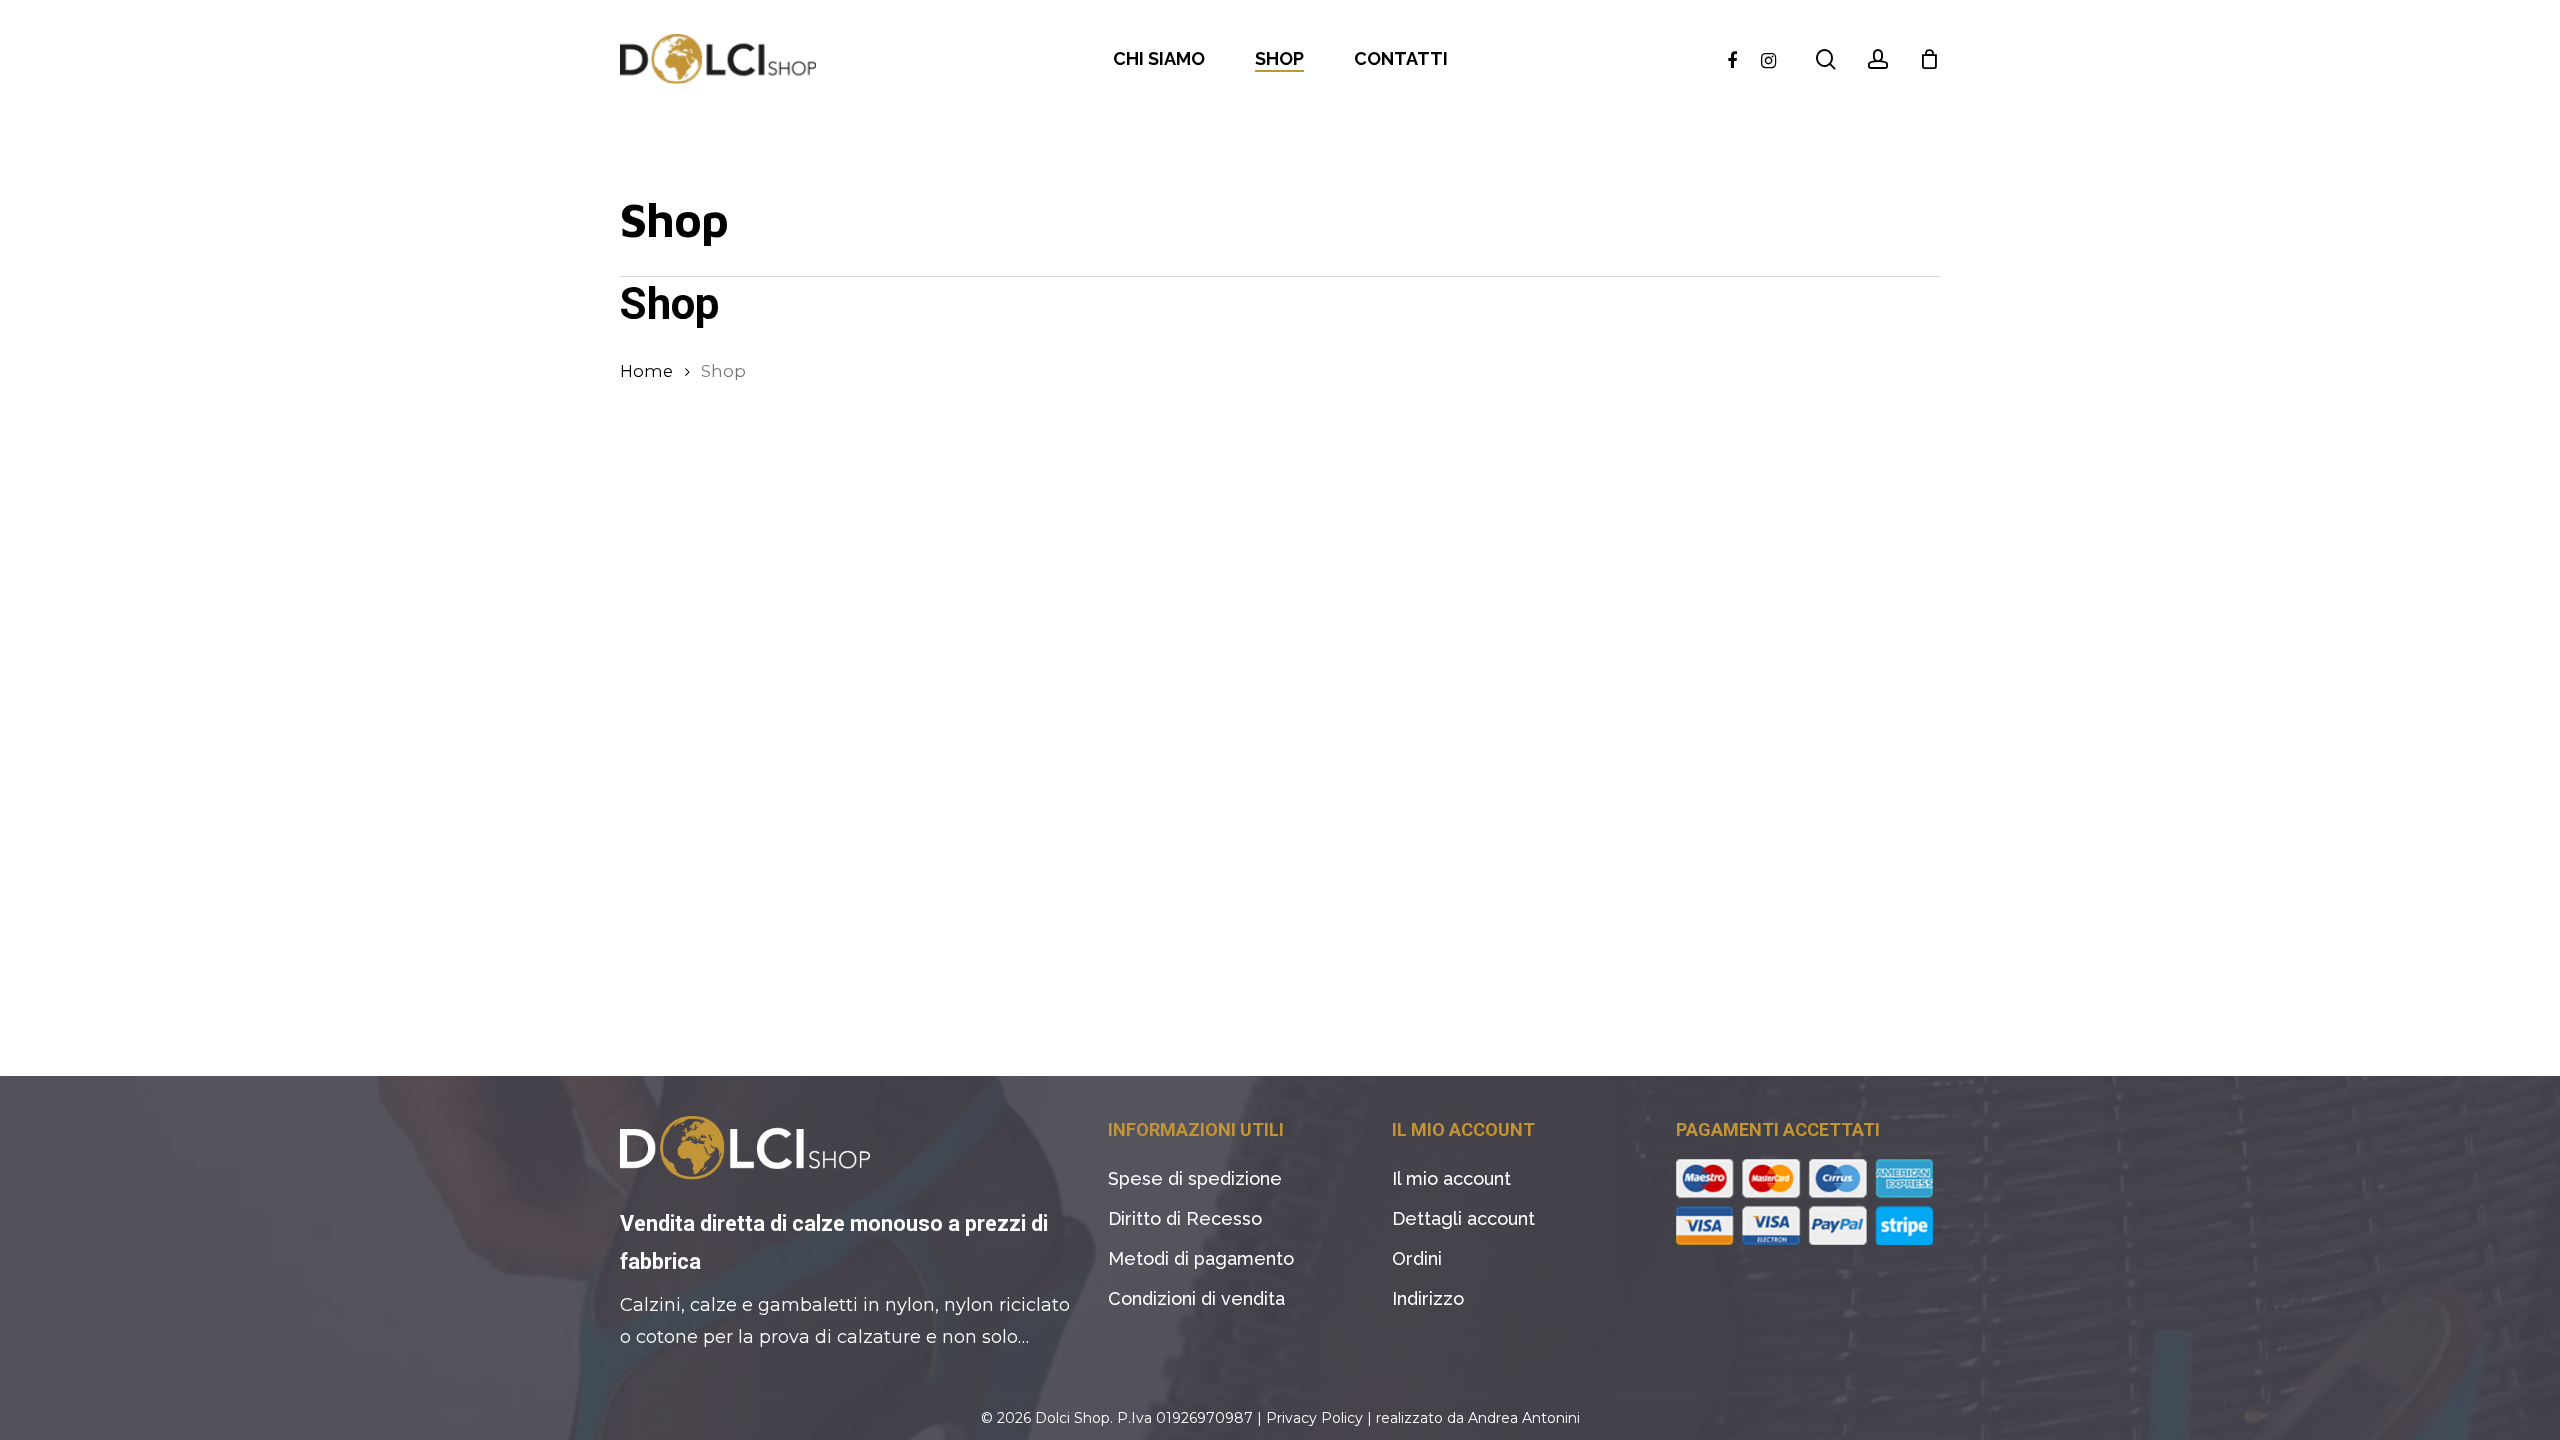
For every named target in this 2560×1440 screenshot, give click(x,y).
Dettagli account (1463, 1218)
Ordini (1417, 1258)
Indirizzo (1428, 1298)
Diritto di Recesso (1185, 1218)
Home (646, 371)
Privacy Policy (1314, 1418)
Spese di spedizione (1195, 1178)
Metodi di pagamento (1201, 1258)
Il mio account (1451, 1178)
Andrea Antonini (1524, 1418)
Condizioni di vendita (1196, 1298)
